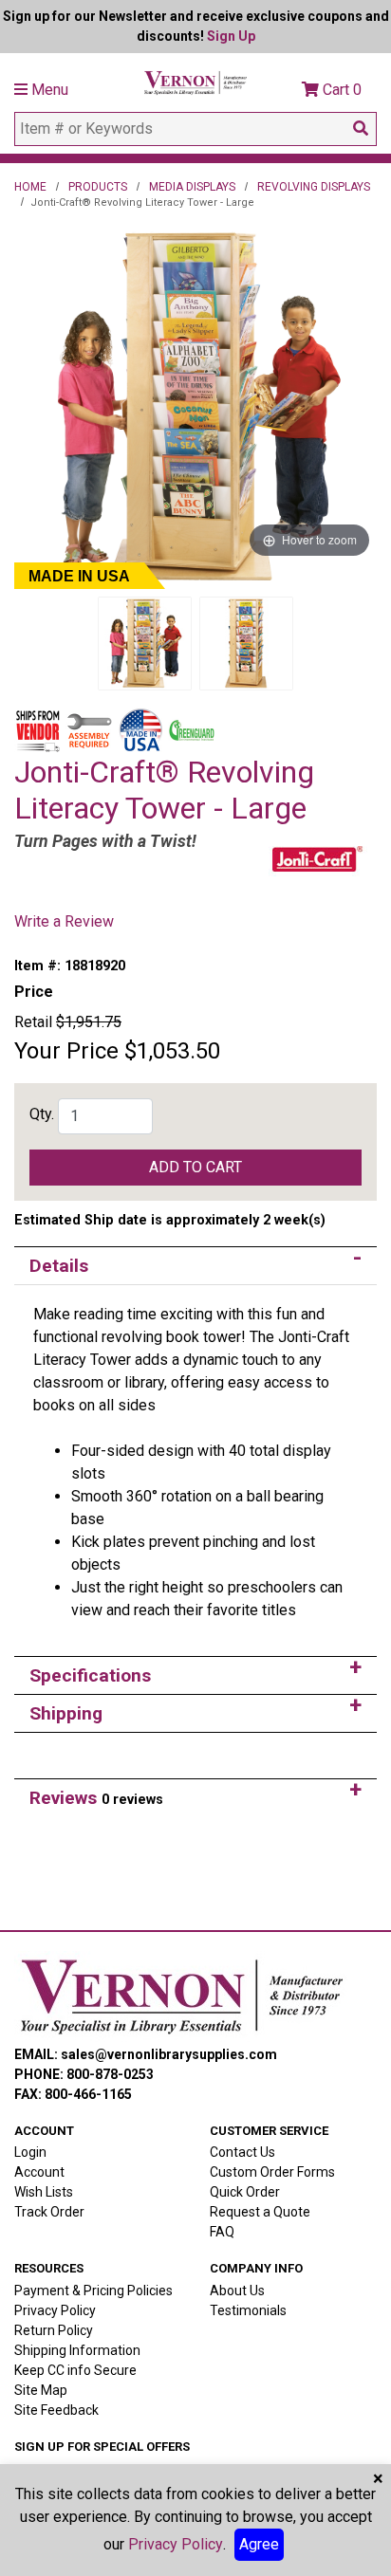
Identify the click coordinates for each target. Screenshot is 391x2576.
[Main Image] (145, 644)
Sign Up (231, 36)
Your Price (66, 1051)
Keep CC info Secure (75, 2370)
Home (30, 187)
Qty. (42, 1114)
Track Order (49, 2212)
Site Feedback (56, 2410)
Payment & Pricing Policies (93, 2291)
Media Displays (192, 187)
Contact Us (242, 2152)
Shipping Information (77, 2350)
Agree (259, 2544)
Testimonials (248, 2310)
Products (98, 187)
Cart (340, 90)
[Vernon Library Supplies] (195, 81)
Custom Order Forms (272, 2172)
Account (39, 2172)
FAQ (222, 2232)
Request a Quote (260, 2212)
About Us (237, 2291)
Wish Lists (44, 2192)
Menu (48, 90)
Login (30, 2152)
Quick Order (245, 2192)
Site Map (41, 2390)
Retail (33, 1022)
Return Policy (54, 2330)
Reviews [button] (96, 1798)
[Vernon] (181, 1996)
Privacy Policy (55, 2310)
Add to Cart (195, 1167)
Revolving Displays (314, 187)
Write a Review (64, 921)
